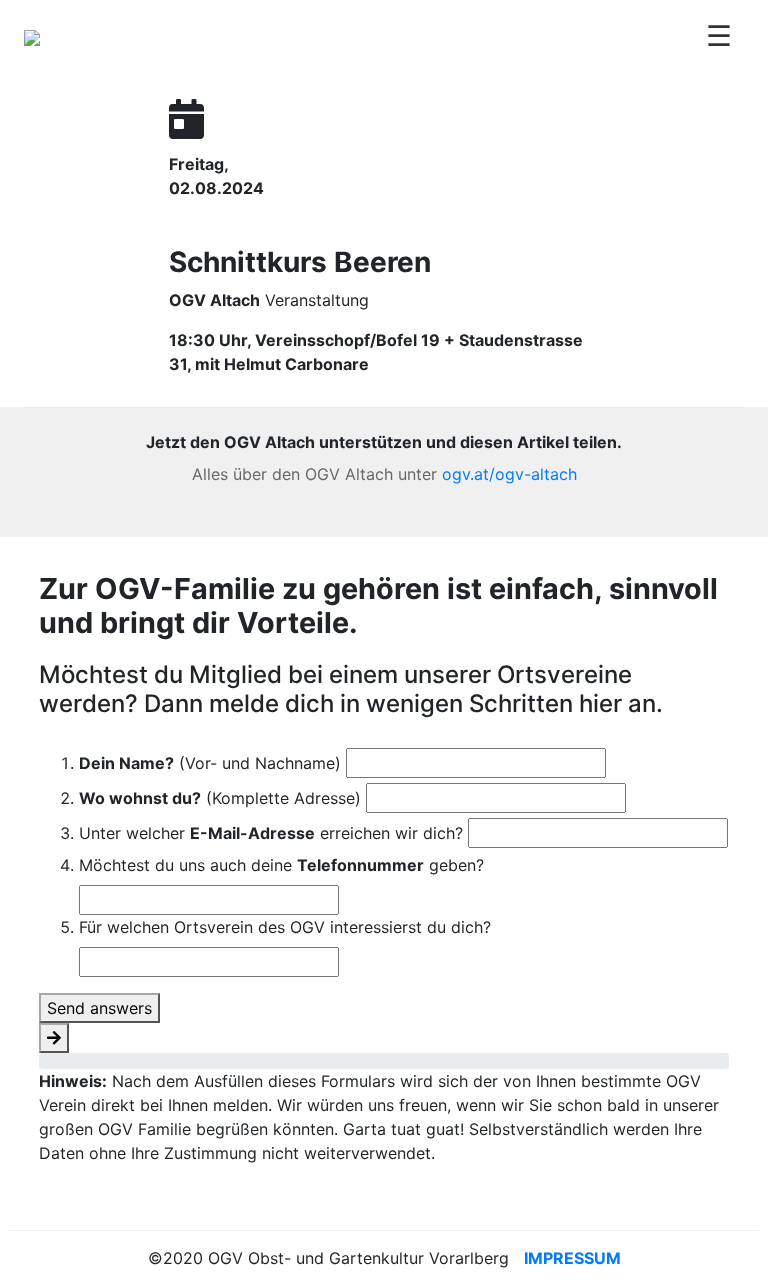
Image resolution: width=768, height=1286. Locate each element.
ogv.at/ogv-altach (509, 474)
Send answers (99, 1008)
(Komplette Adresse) (220, 798)
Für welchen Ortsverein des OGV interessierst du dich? (285, 927)
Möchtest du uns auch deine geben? (281, 865)
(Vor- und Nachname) (210, 763)
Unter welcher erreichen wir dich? (271, 833)
